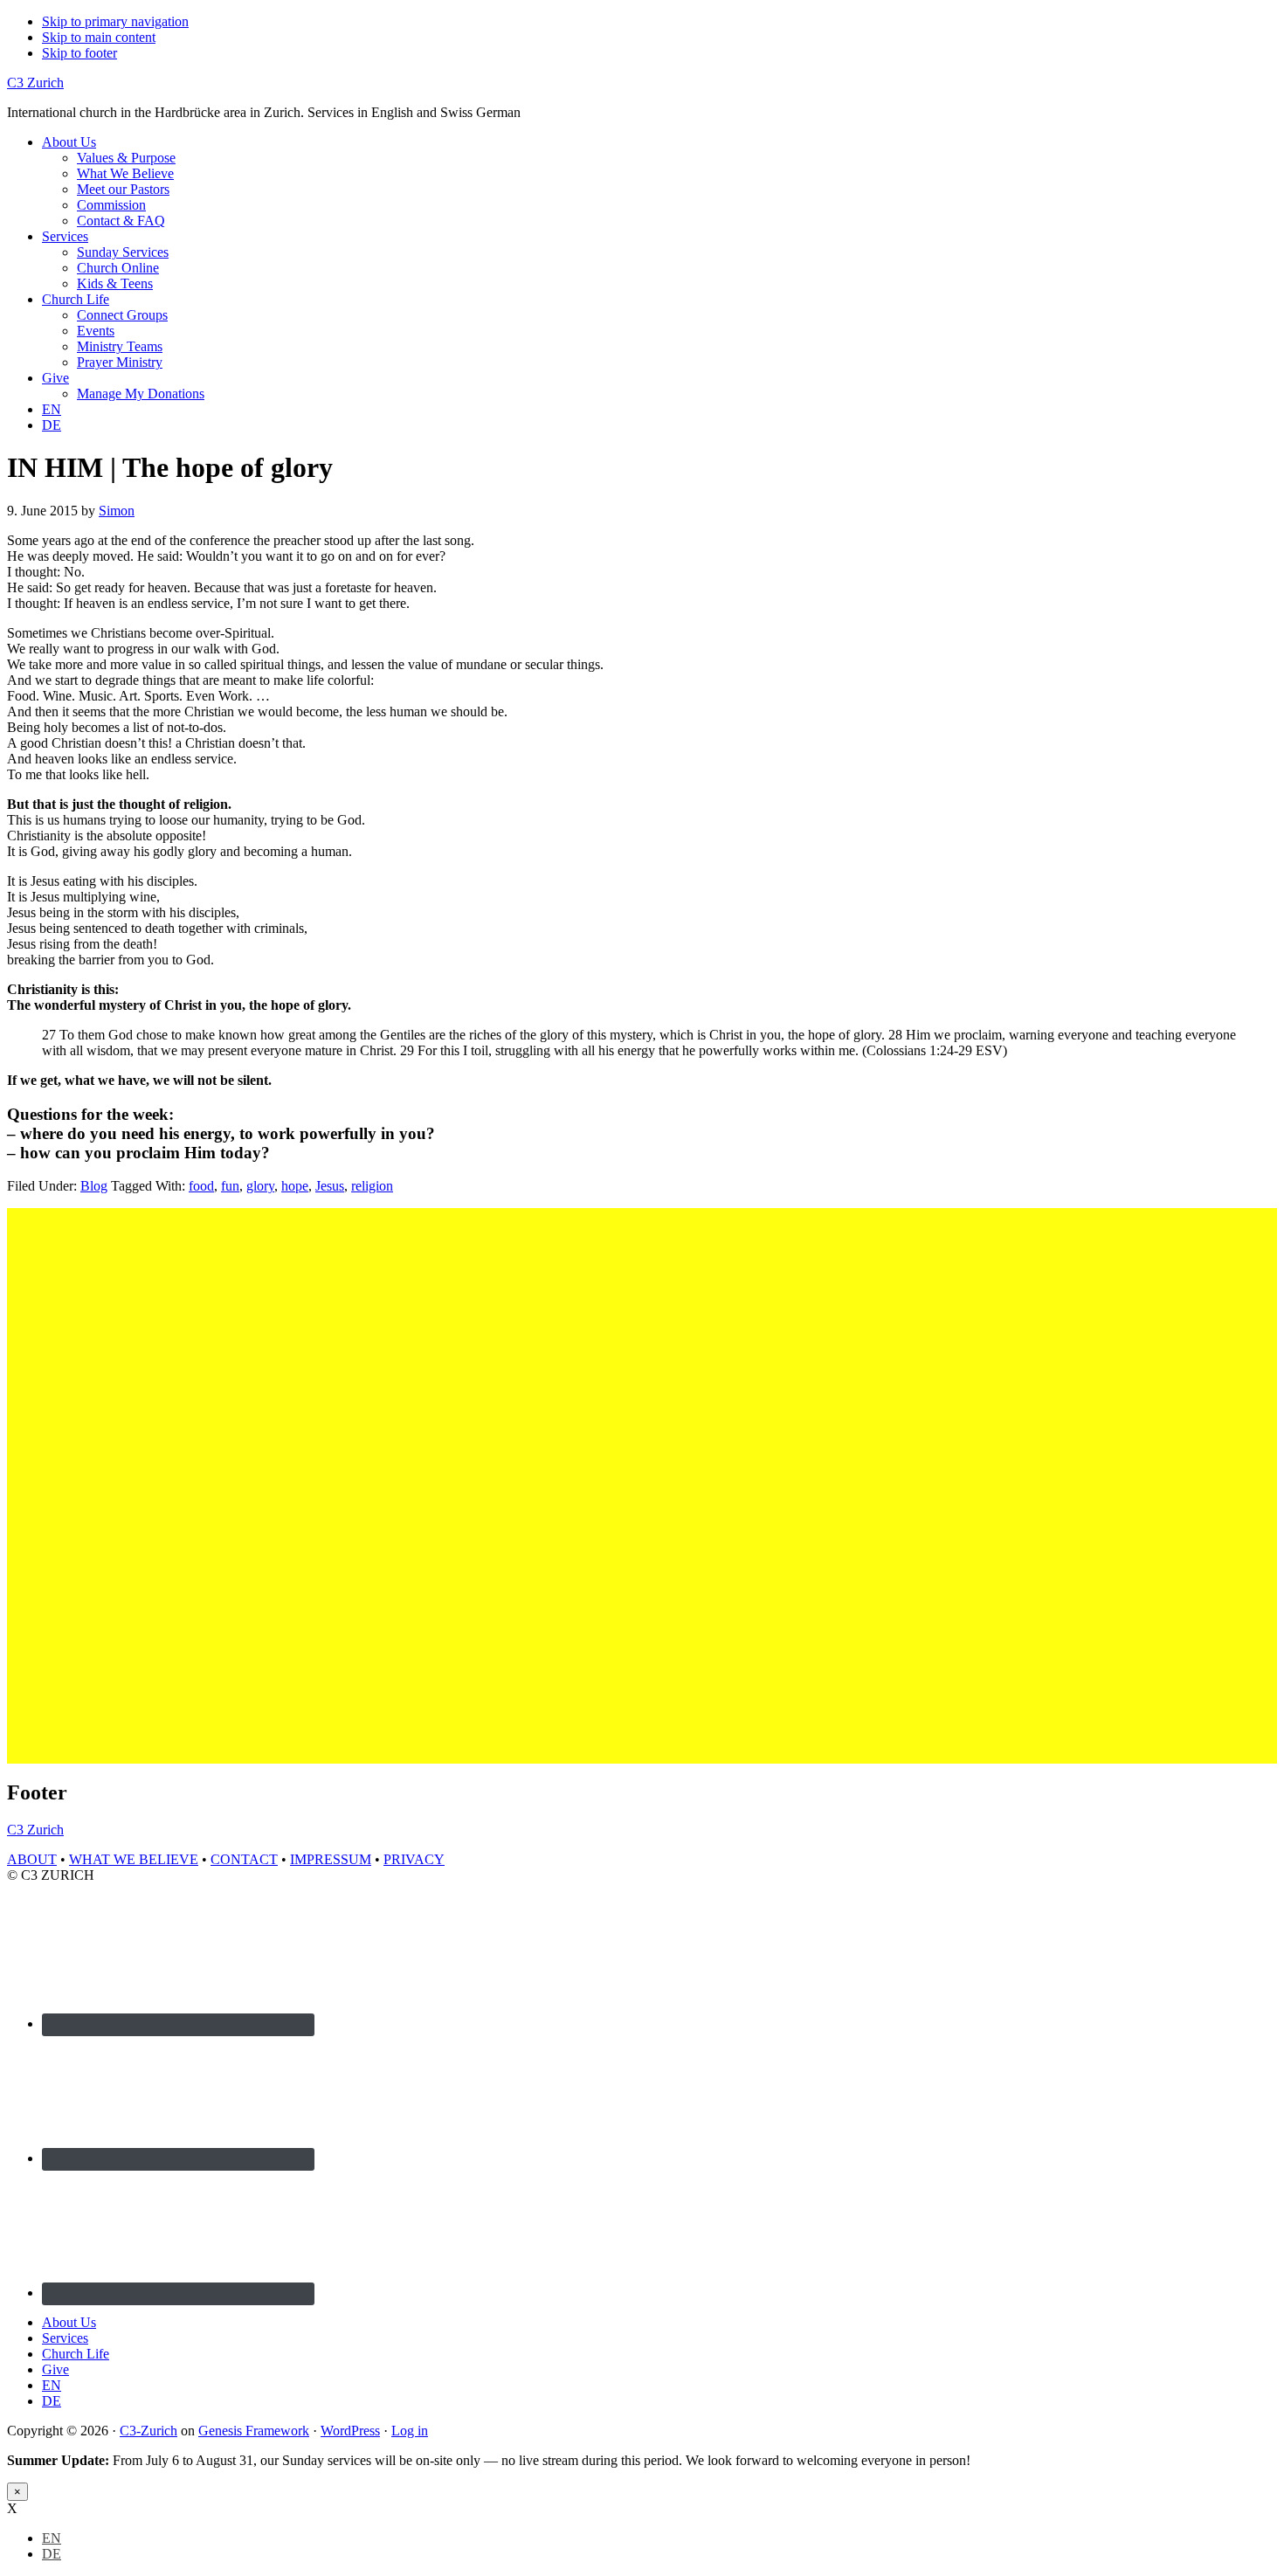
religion (372, 1186)
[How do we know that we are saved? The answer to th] (1039, 1486)
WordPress (350, 2431)
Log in (410, 2431)
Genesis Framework (254, 2431)
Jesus (330, 1186)
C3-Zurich (148, 2431)
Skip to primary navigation (115, 21)
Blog (94, 1186)
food (201, 1186)
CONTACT (244, 1859)
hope (295, 1186)
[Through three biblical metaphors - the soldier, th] (404, 1384)
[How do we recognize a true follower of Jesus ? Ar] (563, 1454)
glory (260, 1186)
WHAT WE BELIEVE (134, 1859)
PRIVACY (414, 1859)
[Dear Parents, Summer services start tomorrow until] (86, 1361)
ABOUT (32, 1859)
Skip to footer (79, 53)
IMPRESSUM (331, 1859)
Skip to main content (99, 37)
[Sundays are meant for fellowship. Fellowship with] (880, 1431)
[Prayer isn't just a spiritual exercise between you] (721, 1431)
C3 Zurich (35, 83)
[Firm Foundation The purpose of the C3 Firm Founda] (1198, 1407)
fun (230, 1186)
